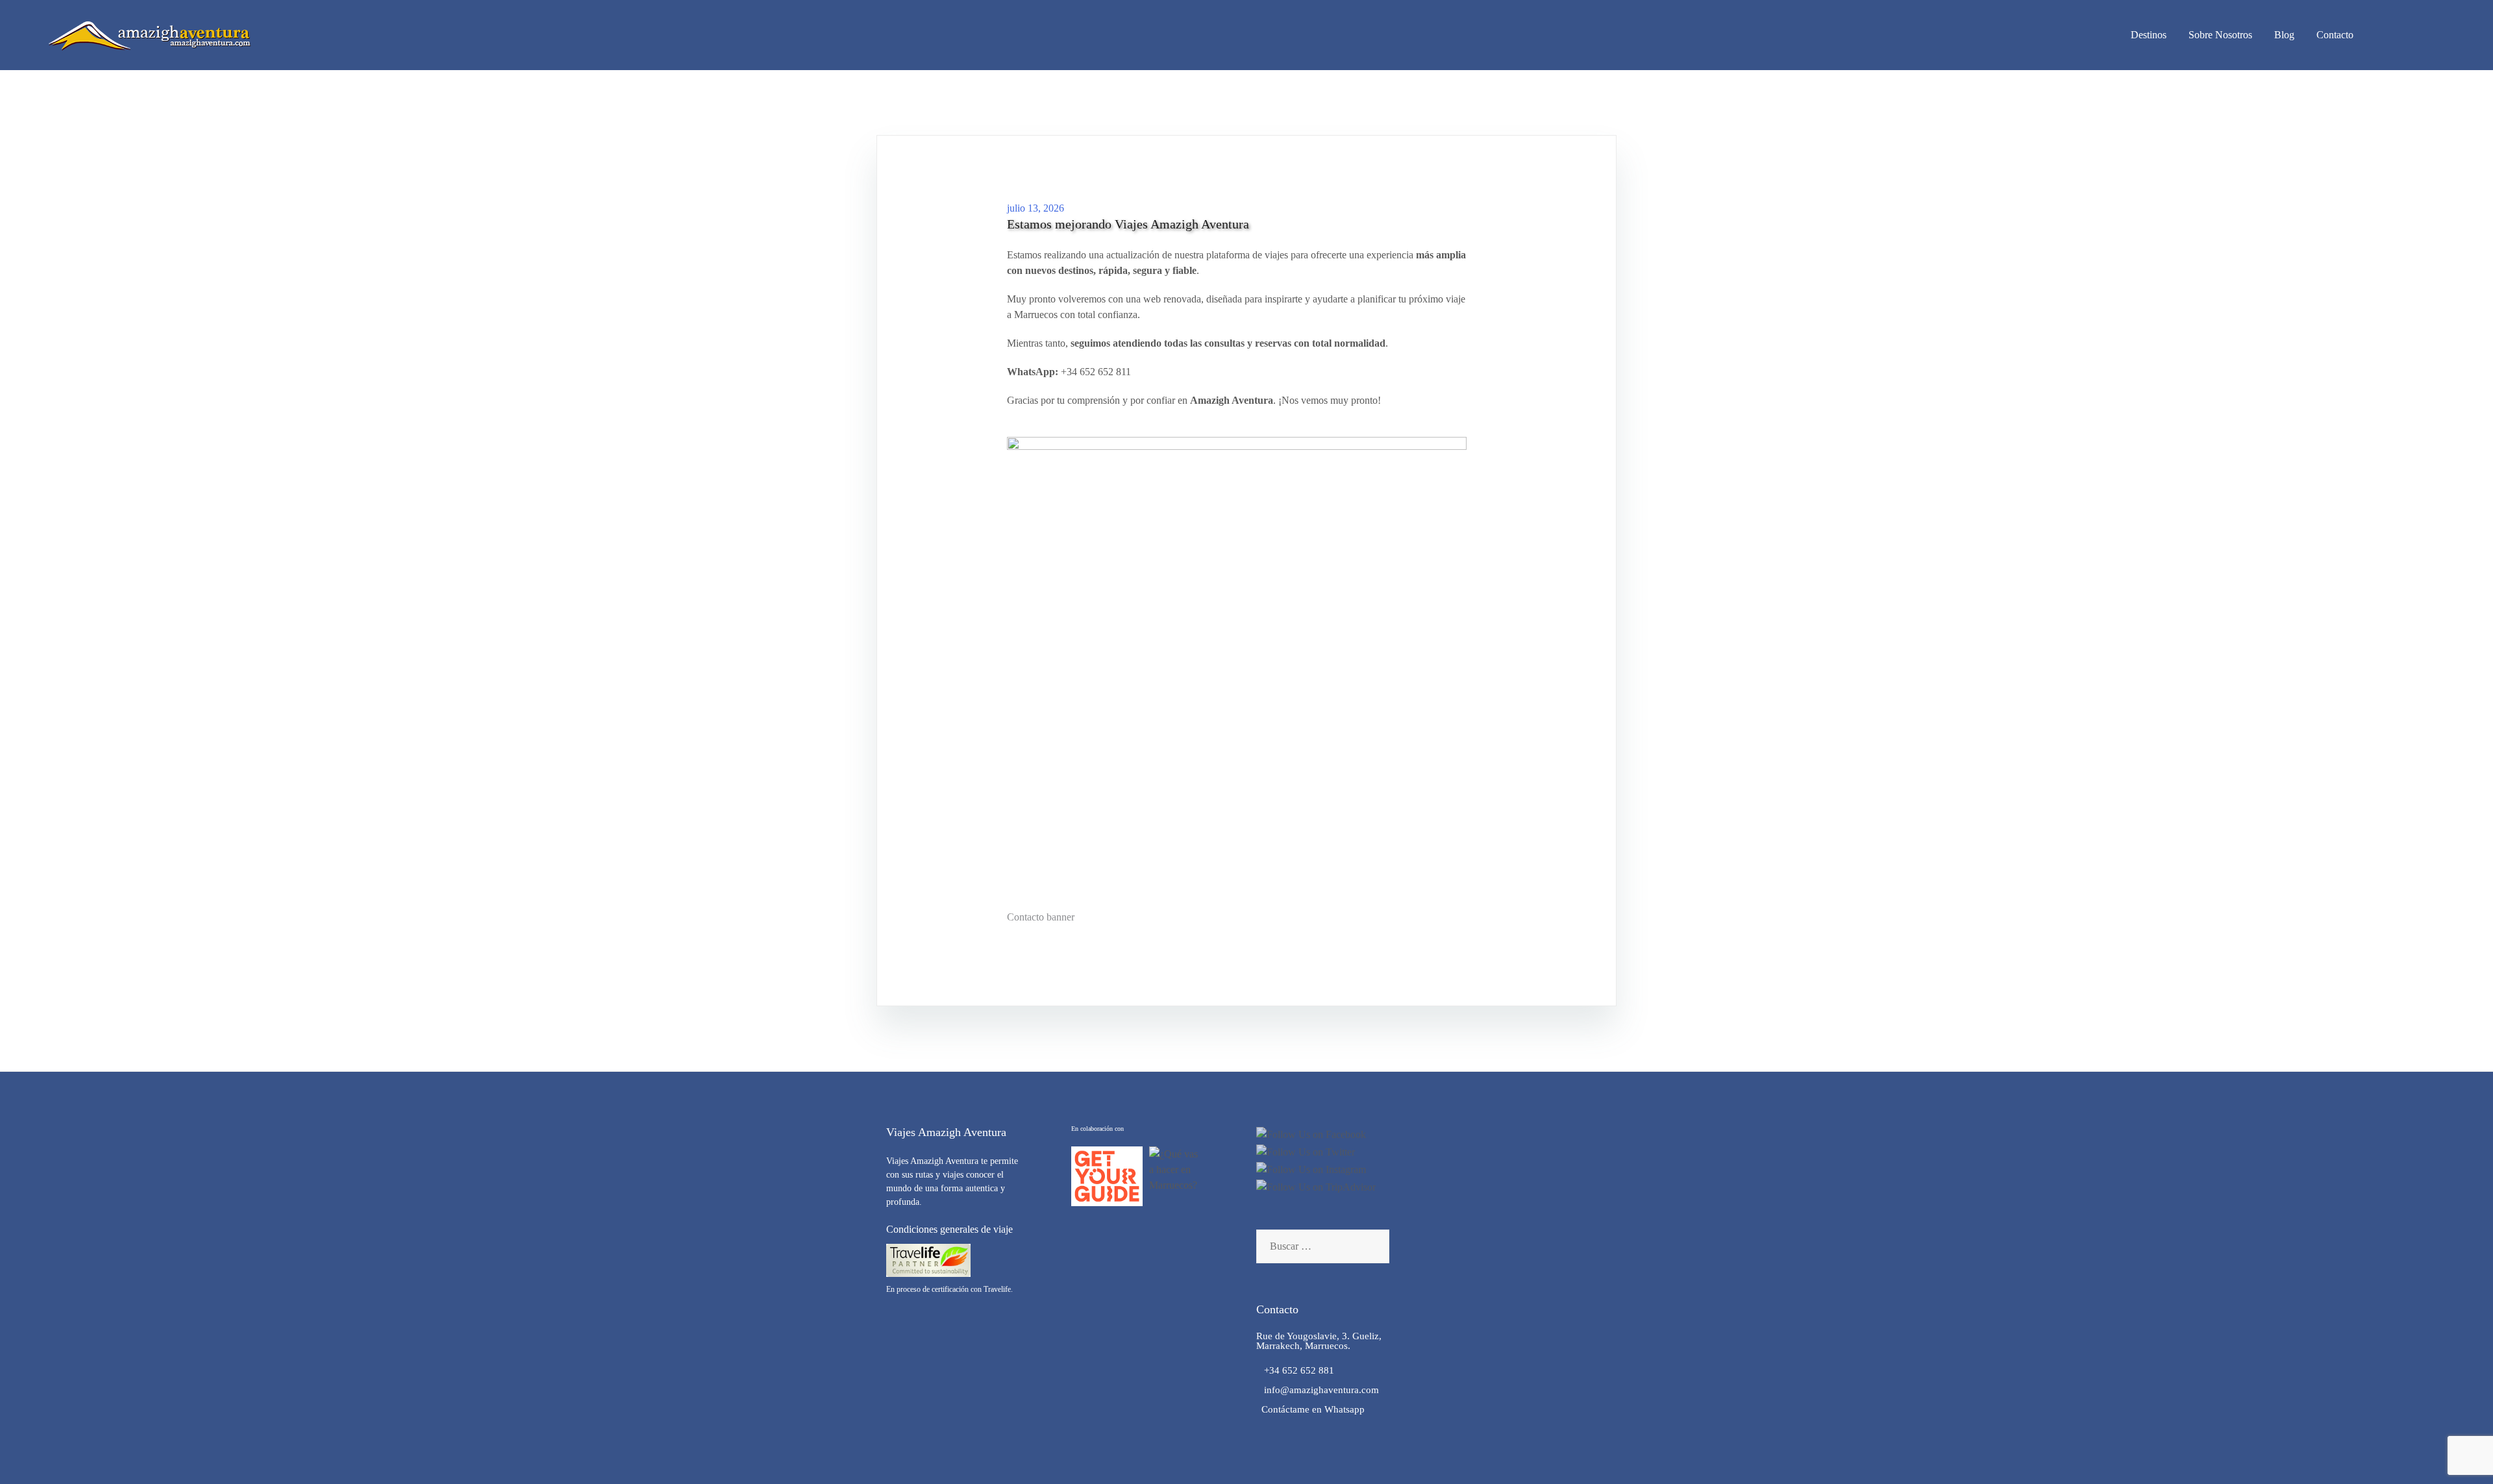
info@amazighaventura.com (1318, 1390)
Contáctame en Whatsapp (1310, 1409)
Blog (2284, 35)
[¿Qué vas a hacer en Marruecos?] (1177, 1176)
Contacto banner (1041, 917)
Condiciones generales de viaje (949, 1229)
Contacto (2335, 35)
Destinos (2149, 35)
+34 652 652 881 (1295, 1370)
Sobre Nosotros (2220, 35)
